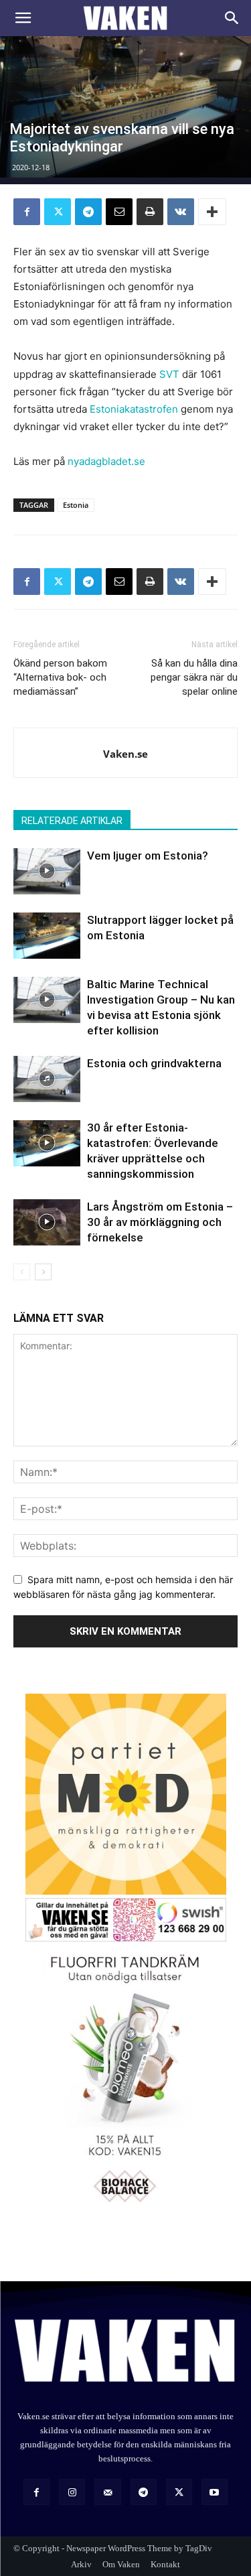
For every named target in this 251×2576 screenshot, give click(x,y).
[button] (23, 18)
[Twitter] (58, 212)
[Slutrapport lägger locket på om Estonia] (47, 936)
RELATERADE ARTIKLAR (72, 821)
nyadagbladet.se (106, 461)
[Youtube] (215, 2492)
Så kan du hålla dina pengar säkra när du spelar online (194, 677)
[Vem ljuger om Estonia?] (47, 871)
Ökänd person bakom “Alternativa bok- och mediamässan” (60, 677)
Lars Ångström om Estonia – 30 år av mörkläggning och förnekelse (160, 1222)
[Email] (119, 212)
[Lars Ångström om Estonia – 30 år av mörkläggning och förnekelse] (47, 1222)
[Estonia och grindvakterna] (47, 1079)
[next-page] (43, 1272)
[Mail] (107, 2492)
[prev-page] (22, 1272)
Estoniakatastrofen (134, 409)
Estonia (76, 505)
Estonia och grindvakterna (154, 1063)
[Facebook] (27, 212)
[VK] (181, 212)
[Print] (150, 212)
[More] (212, 212)
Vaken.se (125, 754)
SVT (169, 374)
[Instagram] (72, 2492)
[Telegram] (88, 212)
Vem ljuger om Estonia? (148, 856)
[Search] (232, 18)
